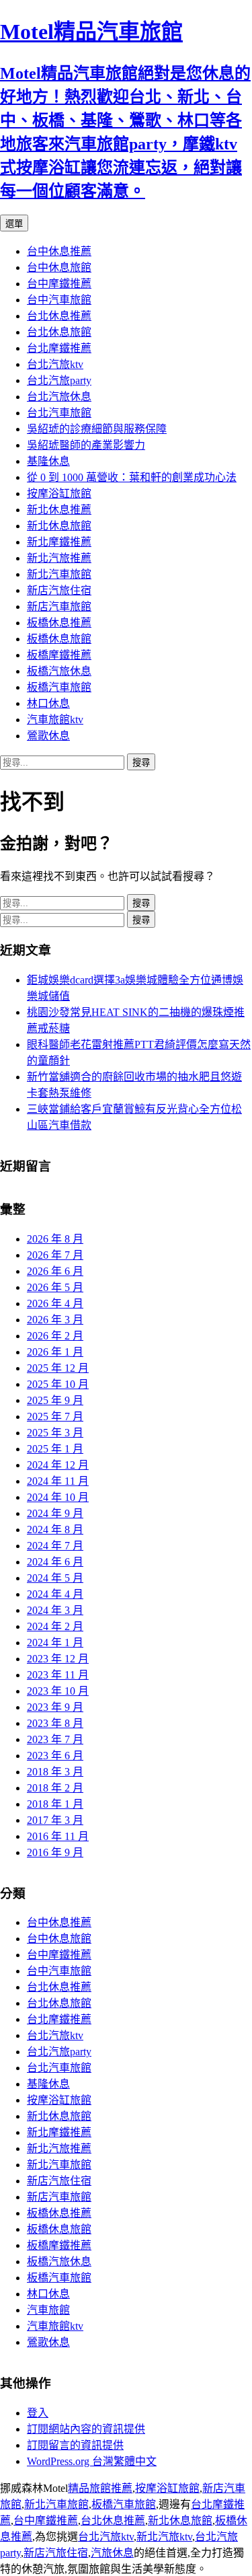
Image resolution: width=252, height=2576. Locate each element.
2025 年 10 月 (58, 1384)
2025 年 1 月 (55, 1449)
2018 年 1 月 (55, 1804)
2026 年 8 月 (55, 1239)
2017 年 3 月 (55, 1820)
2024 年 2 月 (55, 1626)
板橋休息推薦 (59, 623)
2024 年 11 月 (58, 1481)
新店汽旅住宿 (59, 590)
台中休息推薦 (59, 251)
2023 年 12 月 (58, 1659)
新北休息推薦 (59, 510)
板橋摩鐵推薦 (59, 655)
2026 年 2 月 (55, 1336)
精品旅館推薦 (100, 2488)
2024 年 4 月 (55, 1594)
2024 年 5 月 (55, 1578)
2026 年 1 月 (55, 1352)
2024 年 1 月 (55, 1643)
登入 (38, 2413)
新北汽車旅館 (59, 574)
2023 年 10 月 (58, 1691)
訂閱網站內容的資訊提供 (86, 2429)
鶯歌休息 (48, 736)
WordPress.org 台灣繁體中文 (92, 2461)
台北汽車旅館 (59, 413)
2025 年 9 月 (55, 1400)
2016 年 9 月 (55, 1852)
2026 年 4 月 (55, 1303)
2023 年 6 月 (55, 1756)
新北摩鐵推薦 (59, 542)
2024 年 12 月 (58, 1465)
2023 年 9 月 (55, 1707)
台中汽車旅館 (59, 300)
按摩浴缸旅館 (59, 493)
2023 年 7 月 (55, 1739)
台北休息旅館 (59, 332)
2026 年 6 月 (55, 1271)
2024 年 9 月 (55, 1513)
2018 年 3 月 (55, 1772)
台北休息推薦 (59, 316)
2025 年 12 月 (58, 1368)
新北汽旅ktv (164, 2537)
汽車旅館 (48, 2310)
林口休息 (48, 703)
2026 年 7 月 (55, 1255)
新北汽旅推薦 (59, 558)
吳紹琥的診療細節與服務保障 (97, 429)
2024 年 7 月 (55, 1546)
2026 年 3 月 (55, 1320)
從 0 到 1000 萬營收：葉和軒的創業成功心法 (132, 477)
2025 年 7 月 (55, 1416)
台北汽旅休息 (59, 397)
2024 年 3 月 (55, 1610)
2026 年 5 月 (55, 1287)
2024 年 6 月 (55, 1562)
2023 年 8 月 (55, 1723)
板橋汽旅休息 (59, 671)
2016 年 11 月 (58, 1836)
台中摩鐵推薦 (59, 284)
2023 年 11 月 (58, 1675)
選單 (14, 224)
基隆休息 (48, 461)
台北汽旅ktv (55, 364)
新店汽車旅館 (59, 606)
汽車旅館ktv (55, 720)
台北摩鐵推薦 (59, 348)
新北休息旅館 (59, 526)
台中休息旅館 (59, 267)
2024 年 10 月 (58, 1497)
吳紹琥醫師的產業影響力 (86, 445)
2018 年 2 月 (55, 1788)
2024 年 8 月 (55, 1530)
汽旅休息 (112, 2553)
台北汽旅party (59, 380)
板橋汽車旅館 (59, 687)
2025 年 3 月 (55, 1433)
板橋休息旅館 (59, 639)
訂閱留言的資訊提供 (75, 2445)
